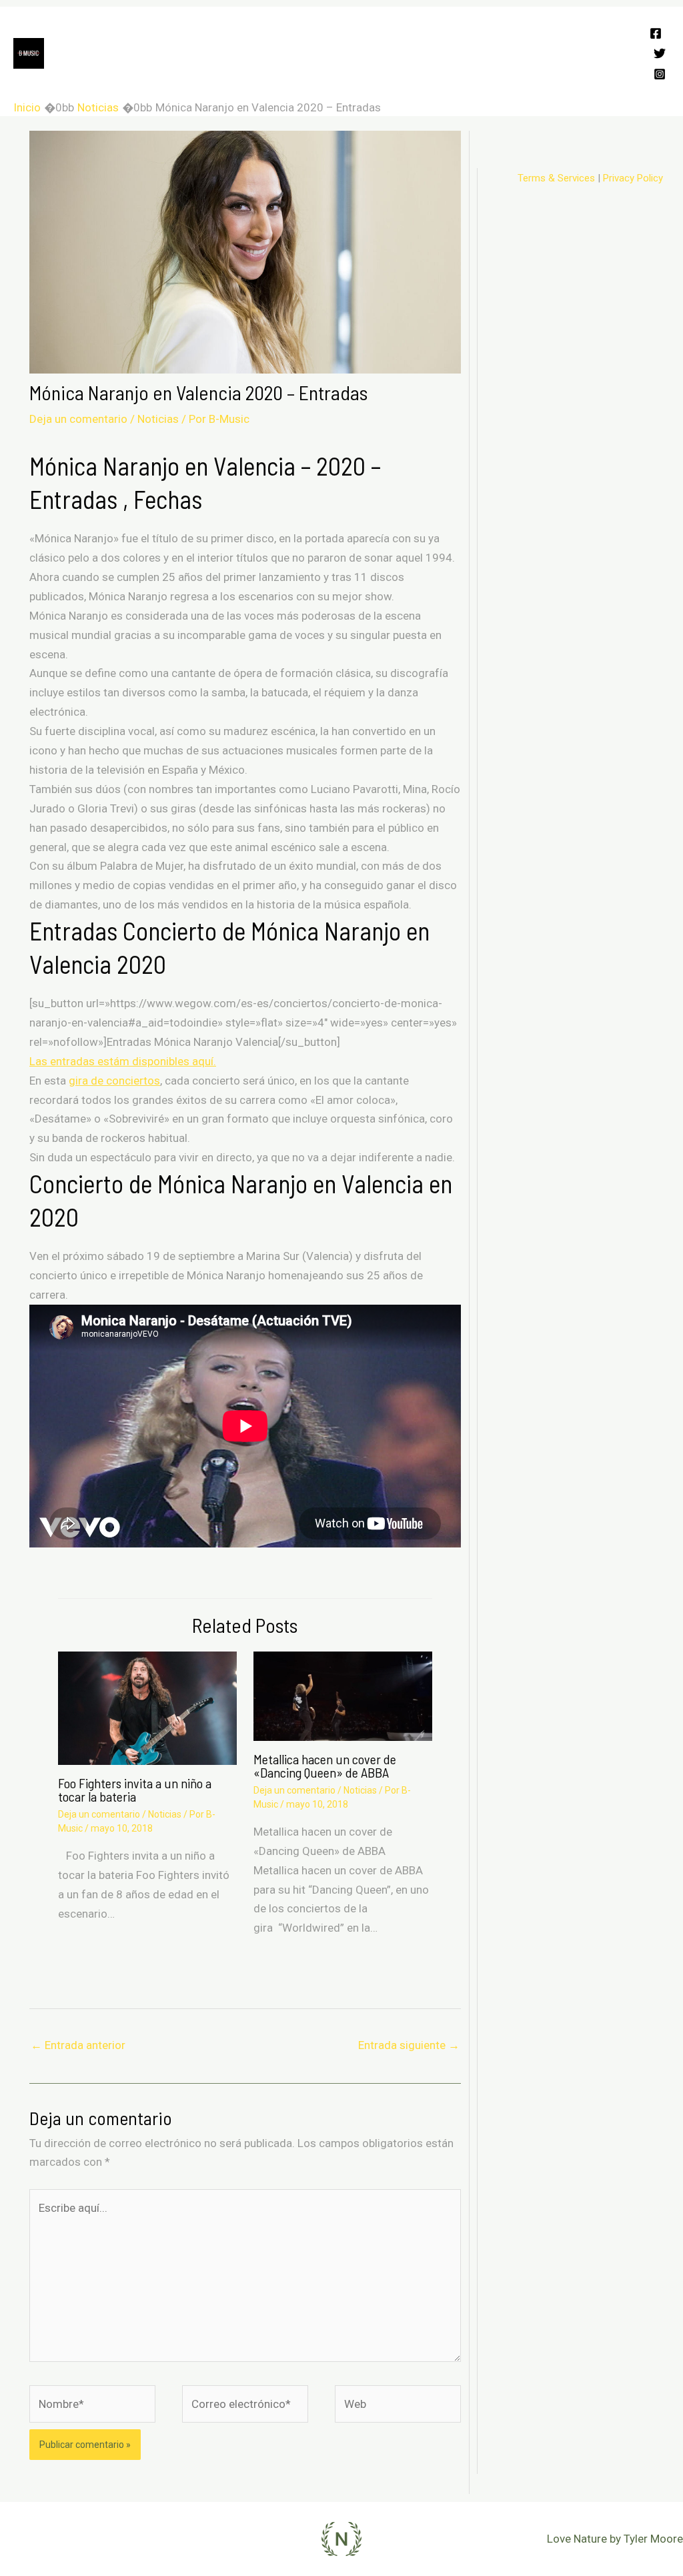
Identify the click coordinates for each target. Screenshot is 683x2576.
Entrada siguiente (409, 2045)
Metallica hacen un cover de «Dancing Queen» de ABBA (325, 1766)
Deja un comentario (78, 419)
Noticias (158, 419)
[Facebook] (656, 33)
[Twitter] (660, 53)
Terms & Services (556, 178)
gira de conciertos (114, 1081)
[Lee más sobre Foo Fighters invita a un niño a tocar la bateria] (147, 1708)
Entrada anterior (78, 2045)
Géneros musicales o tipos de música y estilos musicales (237, 77)
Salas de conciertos (461, 30)
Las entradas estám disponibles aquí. (123, 1061)
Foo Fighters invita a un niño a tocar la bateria (135, 1790)
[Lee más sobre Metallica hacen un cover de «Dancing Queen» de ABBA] (343, 1696)
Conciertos (283, 30)
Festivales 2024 (133, 30)
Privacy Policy (633, 178)
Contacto (427, 77)
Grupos (214, 30)
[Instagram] (660, 74)
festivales (498, 77)
